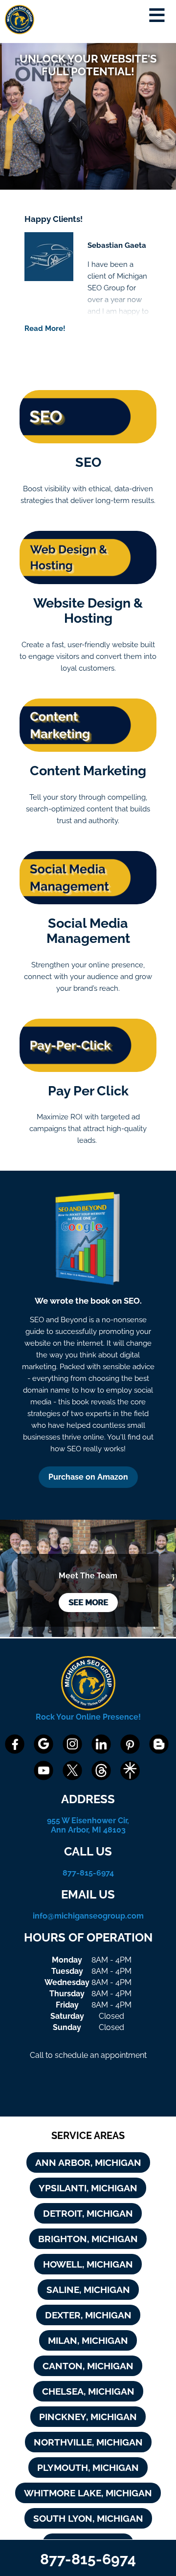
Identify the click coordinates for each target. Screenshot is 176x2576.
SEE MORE (88, 1603)
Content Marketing (88, 771)
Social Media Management (88, 931)
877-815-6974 (88, 1873)
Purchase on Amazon (88, 1477)
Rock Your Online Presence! (88, 1717)
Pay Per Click (88, 1091)
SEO (88, 462)
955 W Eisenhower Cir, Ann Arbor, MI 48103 (88, 1825)
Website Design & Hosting (88, 611)
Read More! (45, 328)
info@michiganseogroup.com (88, 1916)
